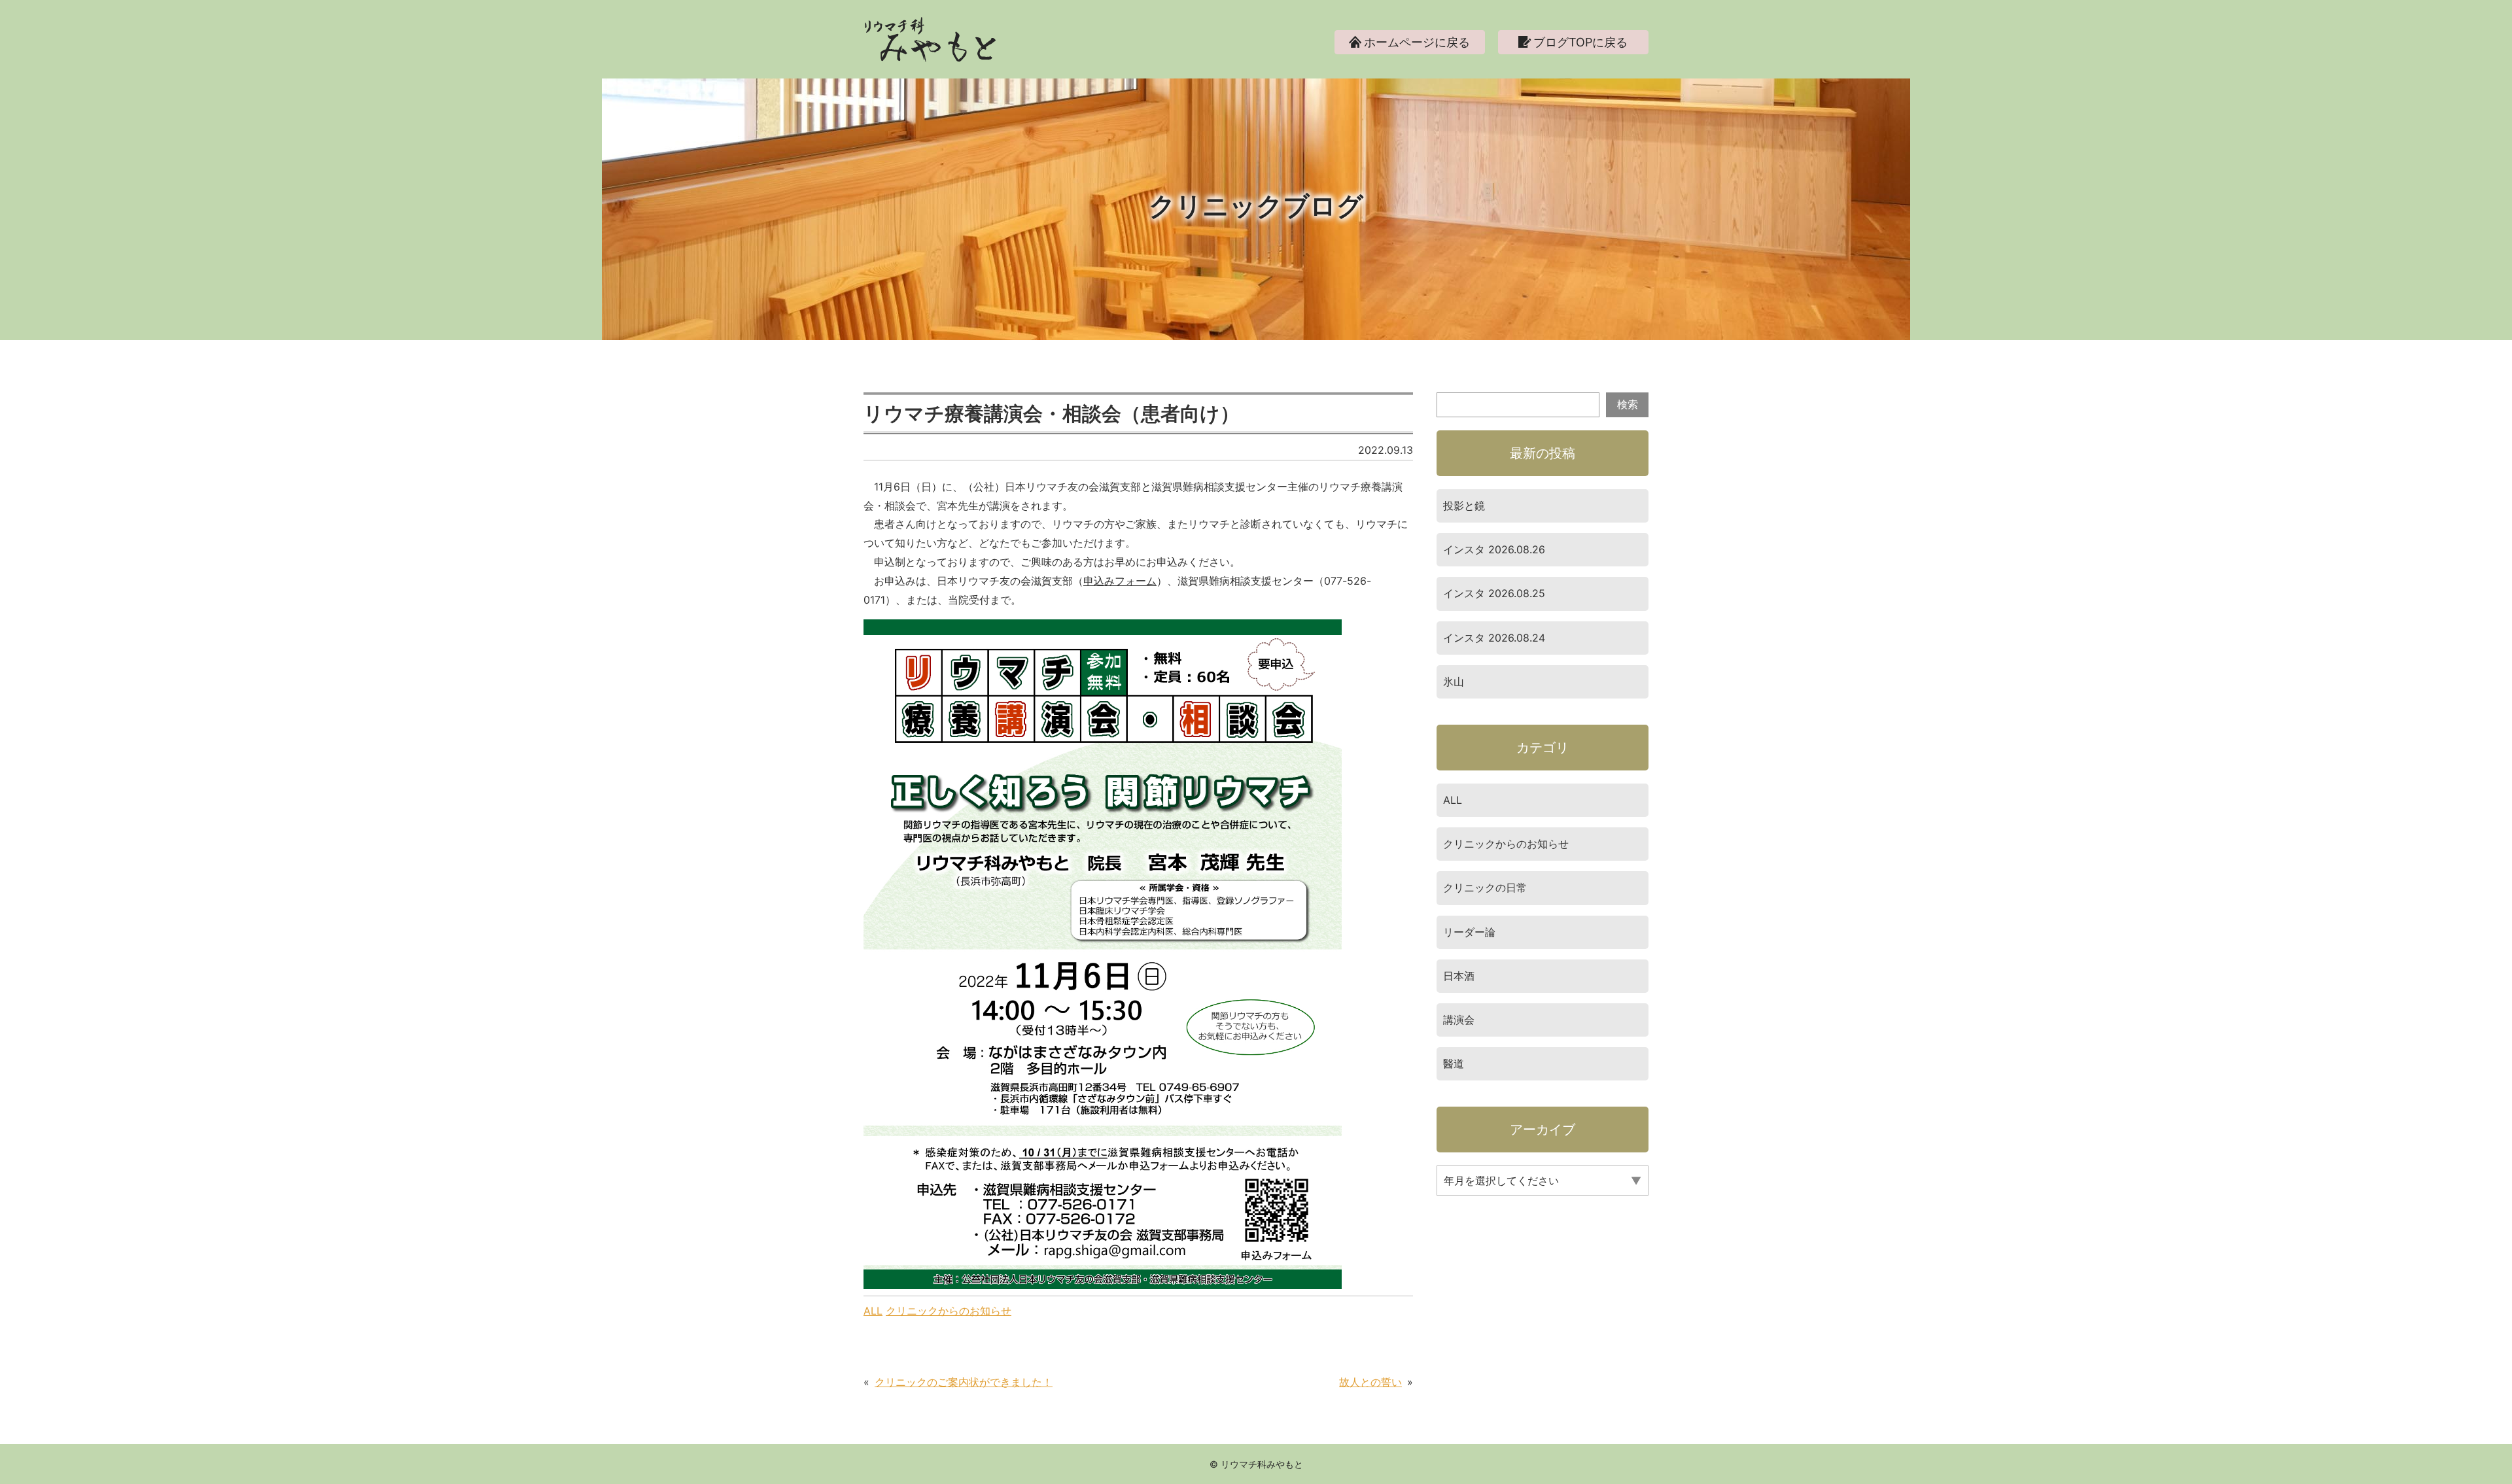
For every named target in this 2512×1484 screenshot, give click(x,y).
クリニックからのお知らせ (949, 1311)
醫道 (1454, 1063)
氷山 (1454, 682)
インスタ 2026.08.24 (1494, 638)
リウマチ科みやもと (1262, 1464)
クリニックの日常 (1485, 888)
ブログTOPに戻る (1580, 42)
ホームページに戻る (1417, 42)
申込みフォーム (1120, 581)
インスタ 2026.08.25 (1494, 593)
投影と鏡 (1464, 506)
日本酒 (1459, 976)
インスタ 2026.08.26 (1494, 549)
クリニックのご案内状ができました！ (964, 1382)
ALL (873, 1311)
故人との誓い (1370, 1382)
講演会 (1459, 1020)
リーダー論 (1469, 932)
